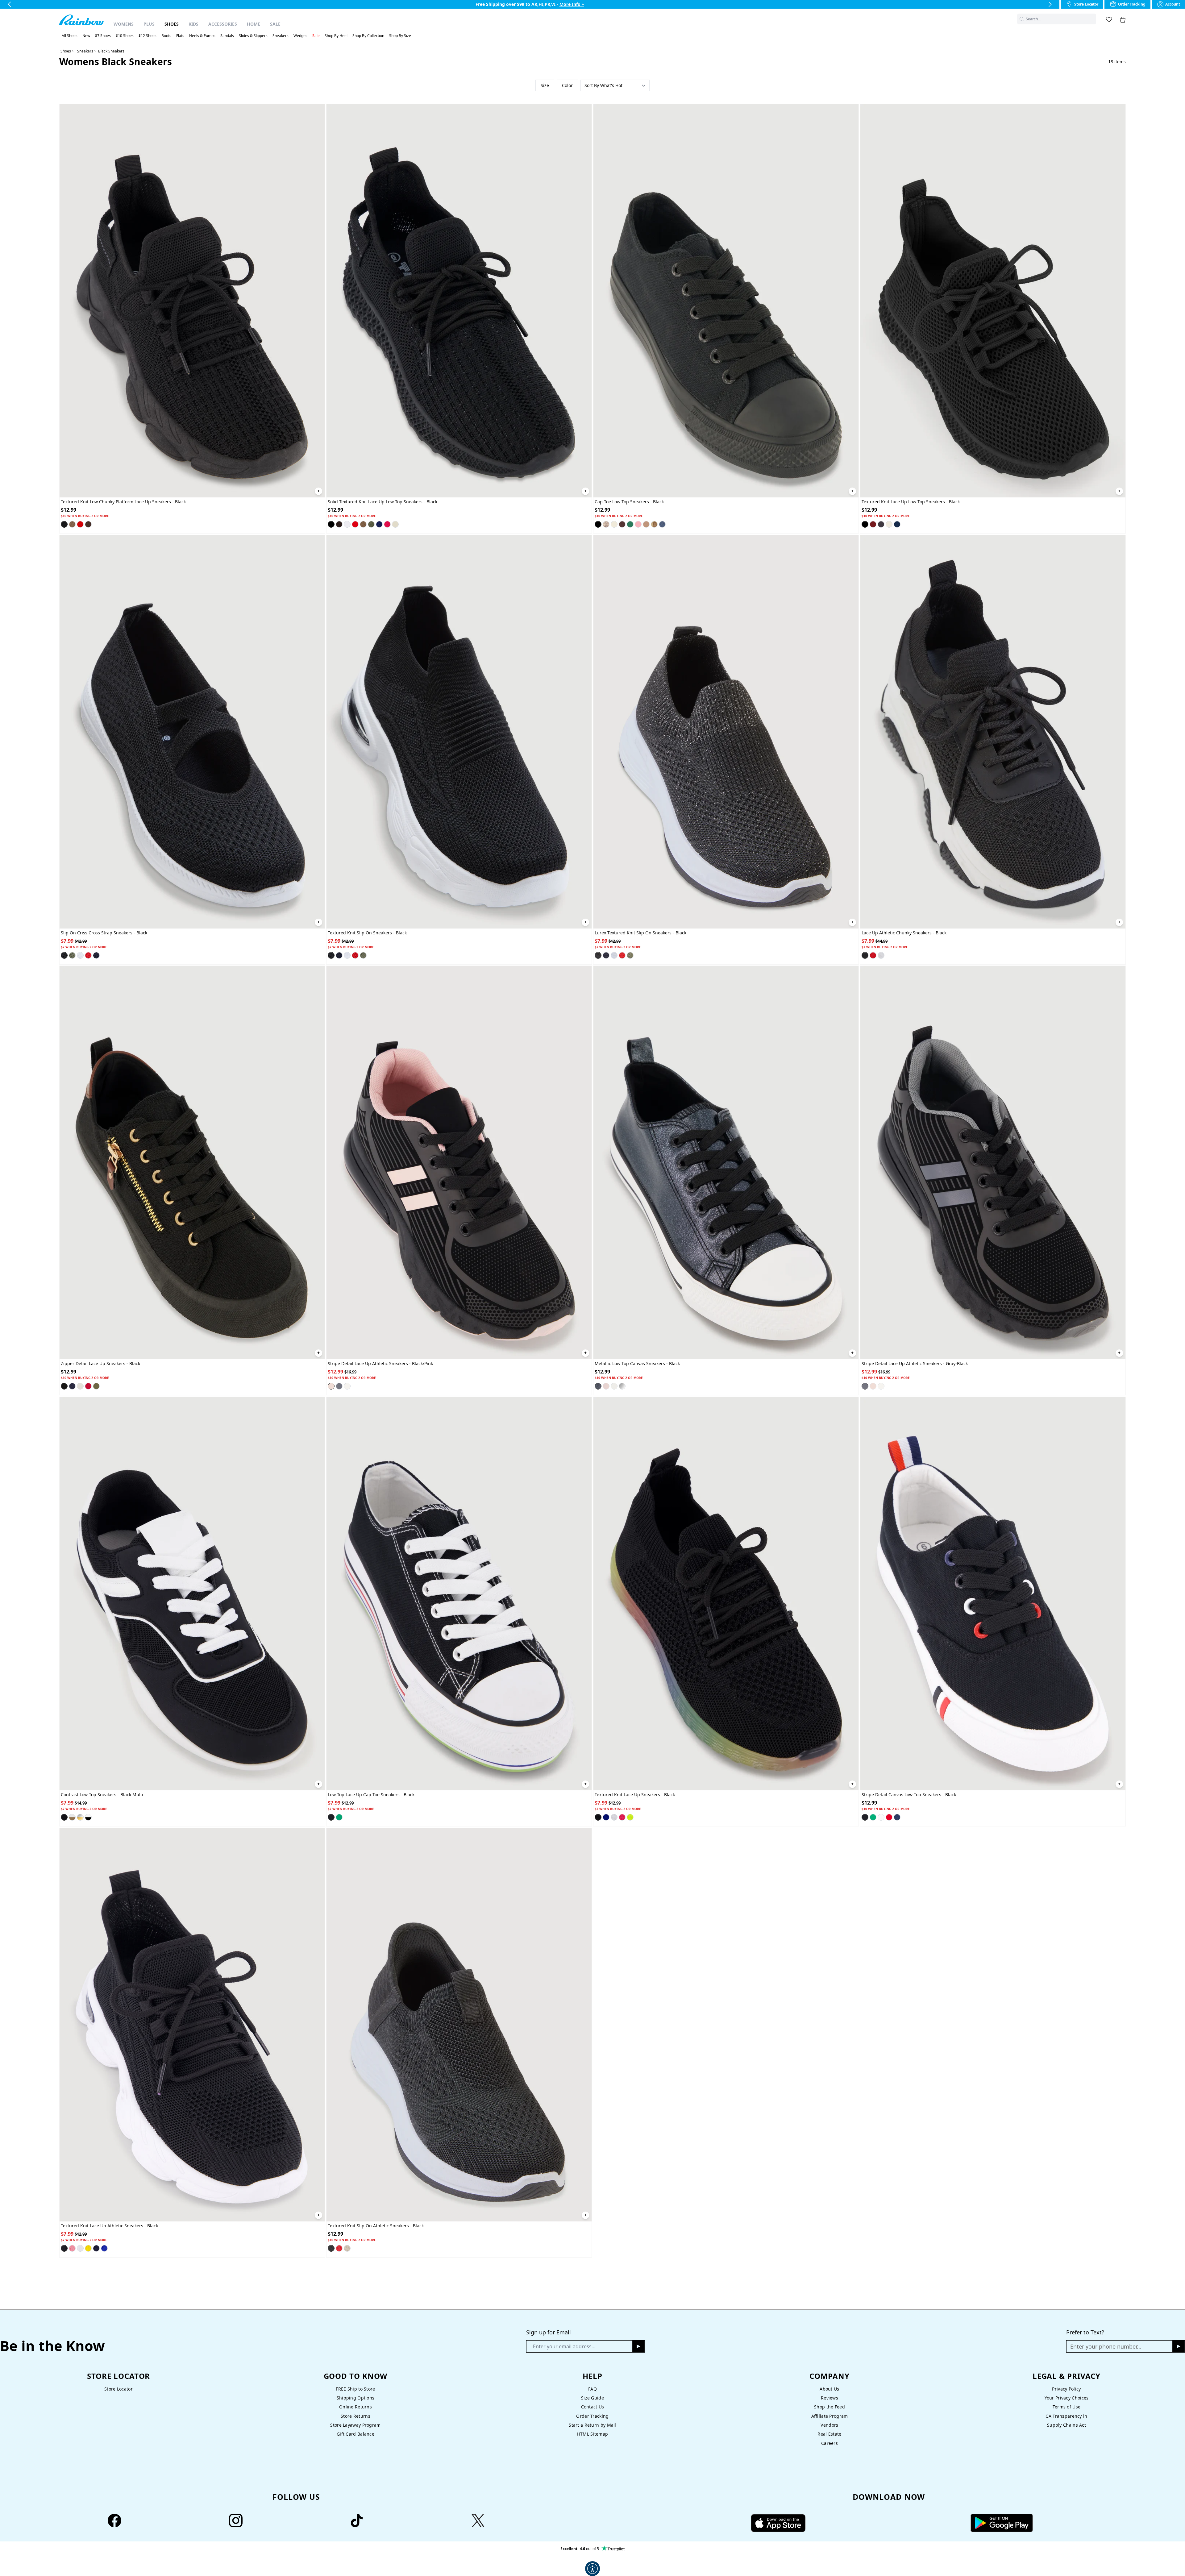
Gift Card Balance (355, 2434)
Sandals (227, 36)
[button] (1092, 19)
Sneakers (281, 36)
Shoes (172, 24)
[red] (80, 524)
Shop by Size (400, 36)
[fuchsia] (387, 524)
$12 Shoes (148, 36)
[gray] (881, 524)
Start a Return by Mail (592, 2425)
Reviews (829, 2398)
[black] (64, 524)
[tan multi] (72, 1817)
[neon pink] (622, 1817)
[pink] (638, 524)
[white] (347, 524)
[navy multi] (88, 1817)
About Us (829, 2389)
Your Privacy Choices (1067, 2398)
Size (545, 85)
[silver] (622, 1386)
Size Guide (592, 2398)
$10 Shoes (125, 36)
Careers (829, 2443)
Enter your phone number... (1106, 2346)
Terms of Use (1066, 2407)
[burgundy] (873, 524)
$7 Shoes (103, 36)
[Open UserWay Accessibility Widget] (592, 2569)
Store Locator (118, 2389)
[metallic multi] (80, 1817)
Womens (124, 24)
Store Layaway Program (355, 2425)
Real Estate (829, 2434)
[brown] (88, 524)
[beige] (395, 524)
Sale (275, 24)
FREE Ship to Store (355, 2389)
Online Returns (355, 2407)
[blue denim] (662, 524)
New (86, 36)
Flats (180, 36)
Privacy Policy (1066, 2389)
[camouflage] (606, 524)
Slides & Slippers (253, 36)
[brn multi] (654, 524)
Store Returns (355, 2416)
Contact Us (593, 2407)
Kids (193, 24)
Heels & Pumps (202, 36)
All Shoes (70, 36)
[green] (630, 524)
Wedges (300, 36)
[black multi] (64, 1817)
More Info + (572, 4)
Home (254, 24)
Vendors (829, 2425)
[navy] (379, 524)
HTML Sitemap (592, 2434)
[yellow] (88, 2248)
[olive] (371, 524)
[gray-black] (339, 1386)
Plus (149, 24)
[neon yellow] (630, 1817)
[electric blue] (606, 1817)
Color (567, 85)
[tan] (72, 524)
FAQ (592, 2389)
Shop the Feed (829, 2407)
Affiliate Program (830, 2416)
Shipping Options (356, 2398)
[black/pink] (331, 1386)
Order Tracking (592, 2416)
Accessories (223, 24)
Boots (166, 36)
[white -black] (347, 1386)
